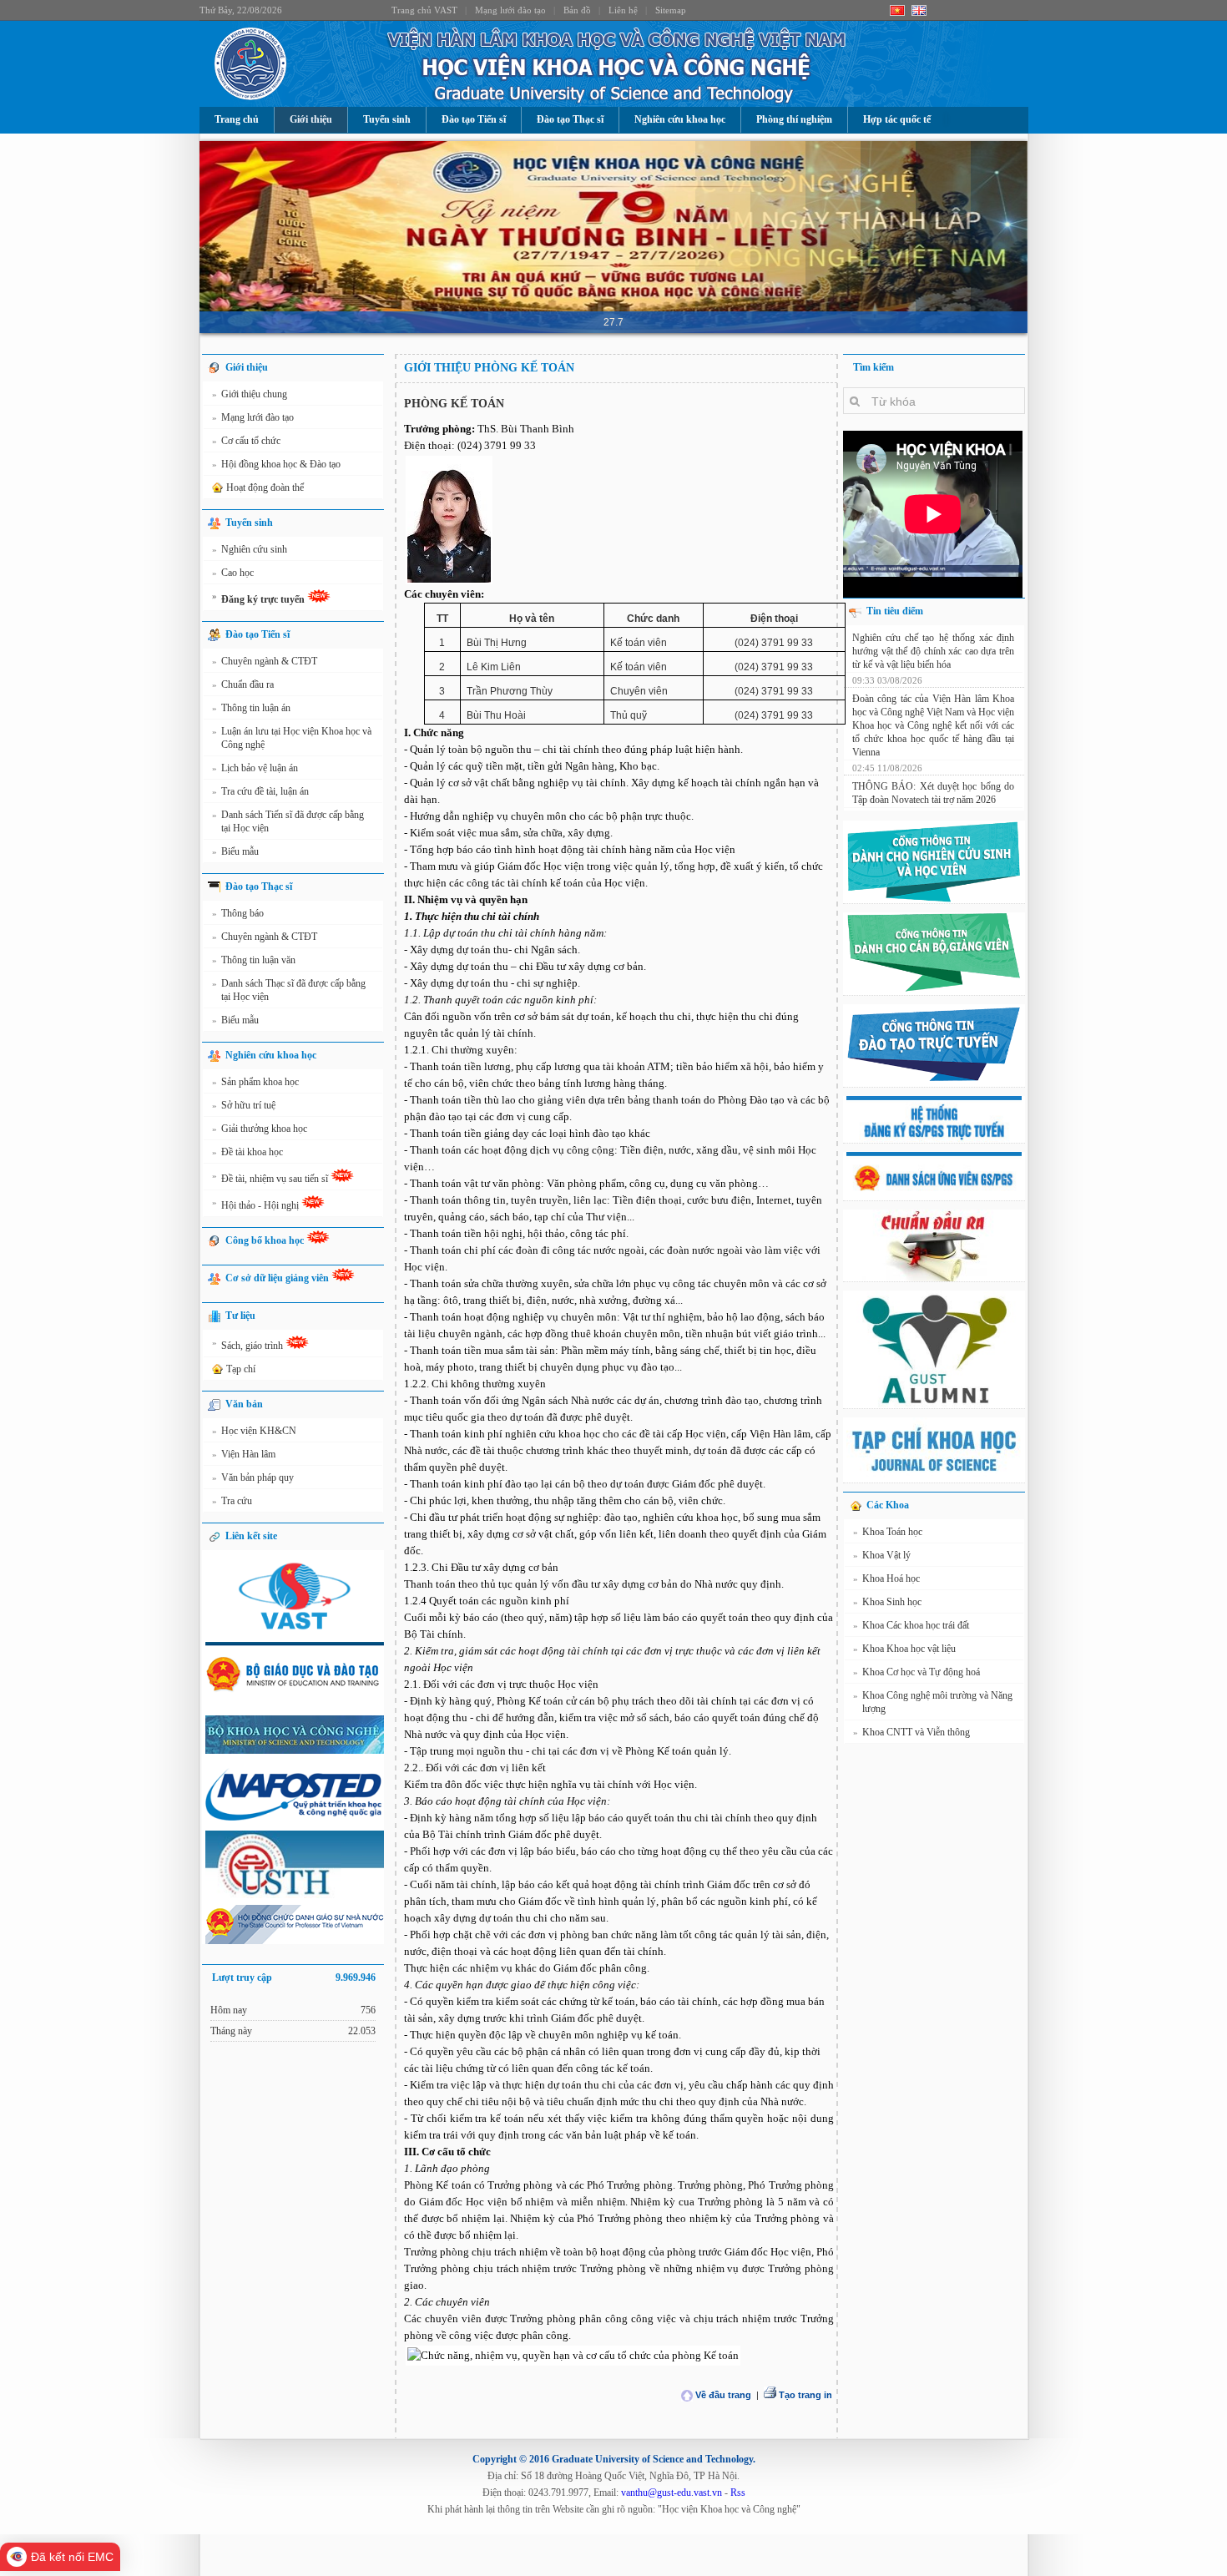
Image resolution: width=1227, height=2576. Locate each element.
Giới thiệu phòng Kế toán (489, 368)
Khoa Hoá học (886, 1578)
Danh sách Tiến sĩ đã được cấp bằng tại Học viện (288, 821)
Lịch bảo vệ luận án (255, 768)
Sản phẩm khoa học (255, 1082)
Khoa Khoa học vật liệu (904, 1649)
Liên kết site (251, 1536)
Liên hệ (623, 10)
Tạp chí (241, 1369)
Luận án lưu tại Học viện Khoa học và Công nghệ (292, 738)
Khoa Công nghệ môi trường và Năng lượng (933, 1702)
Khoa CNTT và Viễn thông (911, 1732)
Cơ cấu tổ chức (246, 441)
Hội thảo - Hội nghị (257, 1204)
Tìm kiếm (874, 367)
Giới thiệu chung (250, 394)
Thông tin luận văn (254, 960)
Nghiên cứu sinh (250, 549)
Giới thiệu (311, 119)
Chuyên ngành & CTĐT (265, 661)
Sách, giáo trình (249, 1344)
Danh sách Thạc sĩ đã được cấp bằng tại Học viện (289, 990)
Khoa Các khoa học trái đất (911, 1625)
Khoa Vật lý (882, 1555)
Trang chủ (237, 119)
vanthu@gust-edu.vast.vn (672, 2493)
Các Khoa (888, 1505)
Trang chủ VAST (424, 10)
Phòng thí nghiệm (794, 119)
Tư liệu (240, 1316)
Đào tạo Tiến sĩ (474, 119)
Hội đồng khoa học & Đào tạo (276, 464)
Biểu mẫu (235, 851)
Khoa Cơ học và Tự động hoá (916, 1672)
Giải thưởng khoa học (260, 1129)
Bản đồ (577, 10)
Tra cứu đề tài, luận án (260, 791)
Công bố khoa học (266, 1240)
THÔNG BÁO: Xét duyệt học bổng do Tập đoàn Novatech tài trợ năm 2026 (933, 793)
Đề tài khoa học (247, 1152)
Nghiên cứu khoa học (680, 119)
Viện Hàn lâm (244, 1454)
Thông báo (238, 913)
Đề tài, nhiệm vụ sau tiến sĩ (271, 1177)
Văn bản (244, 1404)
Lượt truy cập (294, 1977)
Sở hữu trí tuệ (244, 1105)
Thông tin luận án (251, 708)
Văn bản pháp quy (253, 1477)
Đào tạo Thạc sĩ (570, 119)
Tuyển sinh (387, 119)
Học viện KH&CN (254, 1431)
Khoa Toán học (888, 1532)
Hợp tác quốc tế (897, 119)
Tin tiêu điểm (895, 611)
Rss (738, 2493)
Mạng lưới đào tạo (510, 10)
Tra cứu (232, 1501)
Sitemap (671, 10)
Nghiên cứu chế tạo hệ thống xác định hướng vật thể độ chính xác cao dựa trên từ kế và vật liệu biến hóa (933, 651)
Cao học (233, 573)
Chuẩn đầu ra (243, 684)
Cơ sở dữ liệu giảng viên (278, 1278)
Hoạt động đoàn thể (265, 487)
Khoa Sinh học (887, 1602)
